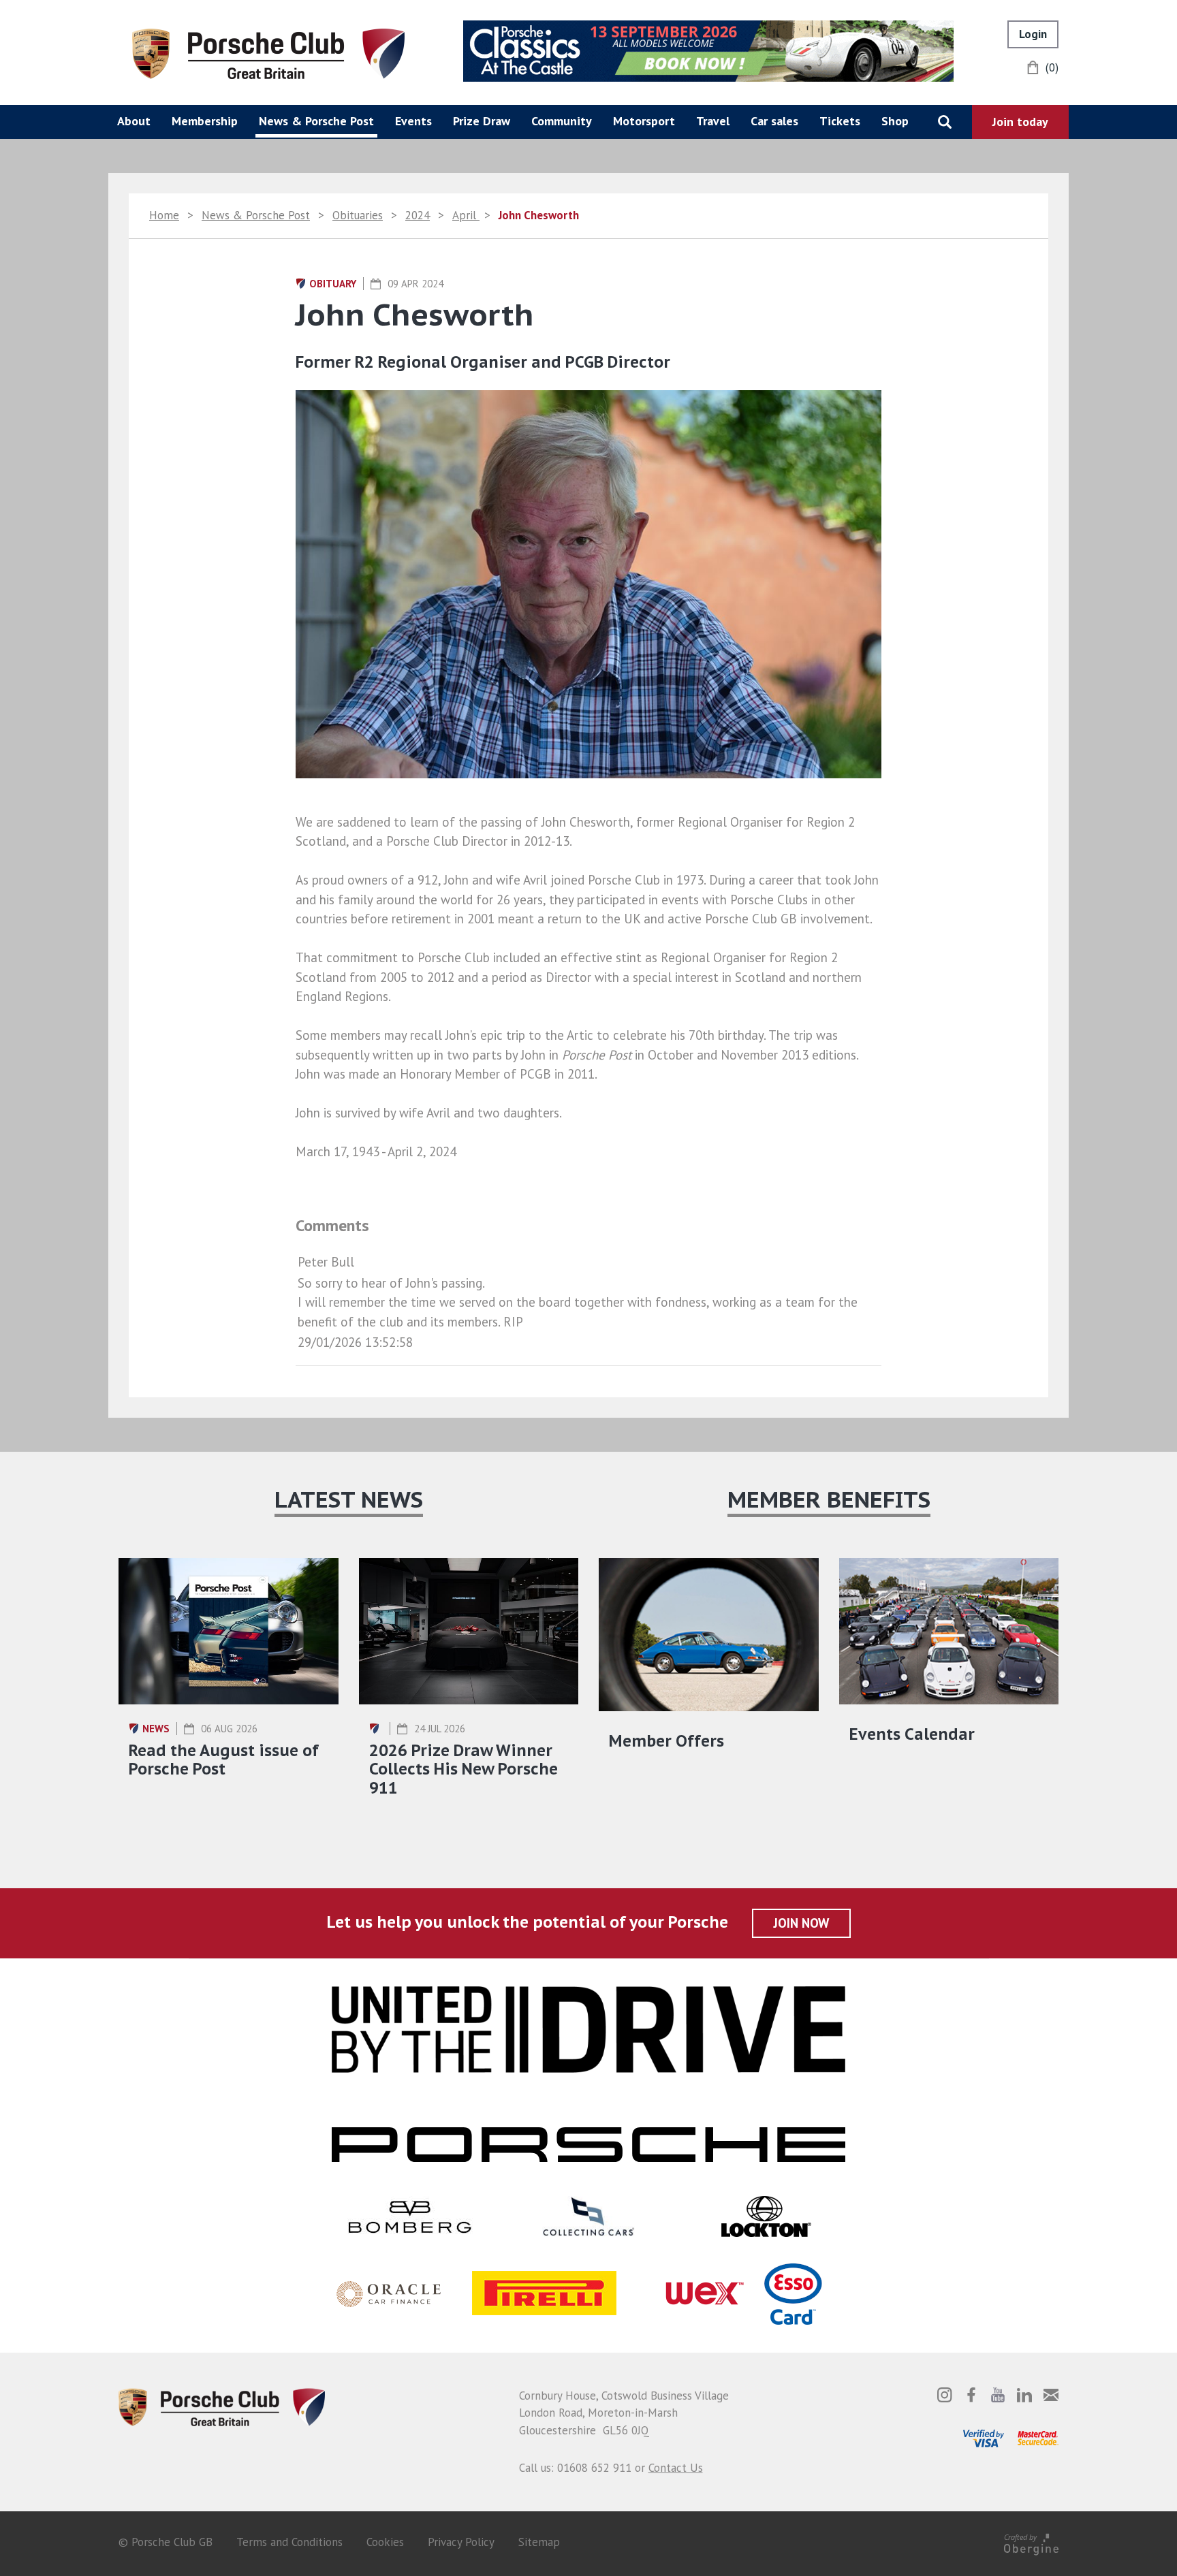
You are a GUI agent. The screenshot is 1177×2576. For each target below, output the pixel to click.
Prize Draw (482, 121)
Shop (895, 121)
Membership (205, 121)
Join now (801, 1923)
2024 (418, 215)
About (134, 121)
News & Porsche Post (316, 121)
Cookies (385, 2542)
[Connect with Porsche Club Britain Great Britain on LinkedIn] (1024, 2395)
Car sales (774, 121)
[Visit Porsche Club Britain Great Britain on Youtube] (998, 2395)
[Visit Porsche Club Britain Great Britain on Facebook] (971, 2395)
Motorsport (644, 121)
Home (164, 215)
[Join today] (1020, 122)
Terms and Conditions (289, 2542)
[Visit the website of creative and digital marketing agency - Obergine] (1031, 2542)
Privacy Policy (461, 2542)
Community (562, 121)
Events (413, 121)
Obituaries (358, 215)
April (466, 215)
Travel (713, 121)
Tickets (840, 121)
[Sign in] (1033, 34)
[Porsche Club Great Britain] (268, 52)
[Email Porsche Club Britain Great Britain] (1051, 2395)
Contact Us (676, 2468)
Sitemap (539, 2542)
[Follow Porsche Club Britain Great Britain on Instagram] (945, 2395)
